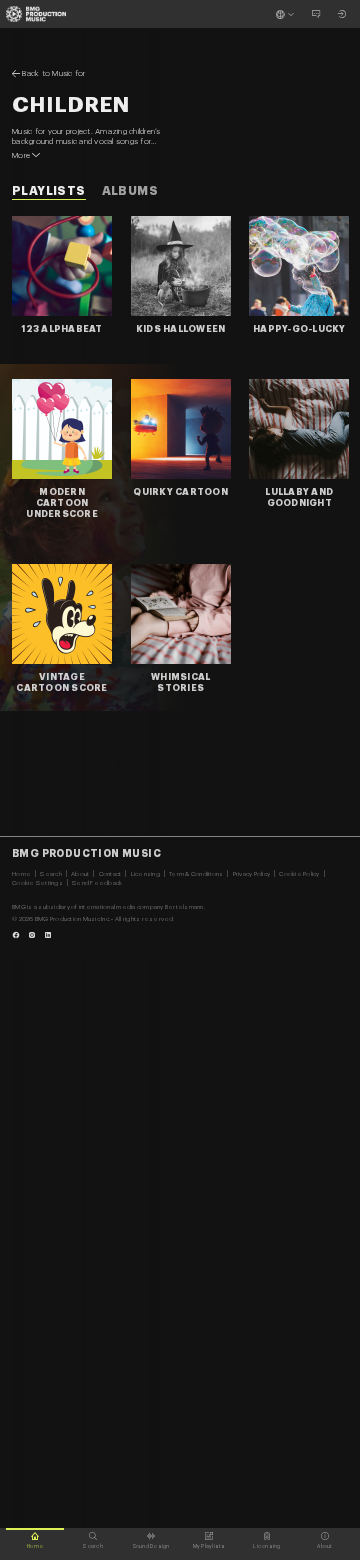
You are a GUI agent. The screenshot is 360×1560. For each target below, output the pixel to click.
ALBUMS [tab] (130, 191)
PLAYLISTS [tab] (49, 191)
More (21, 155)
